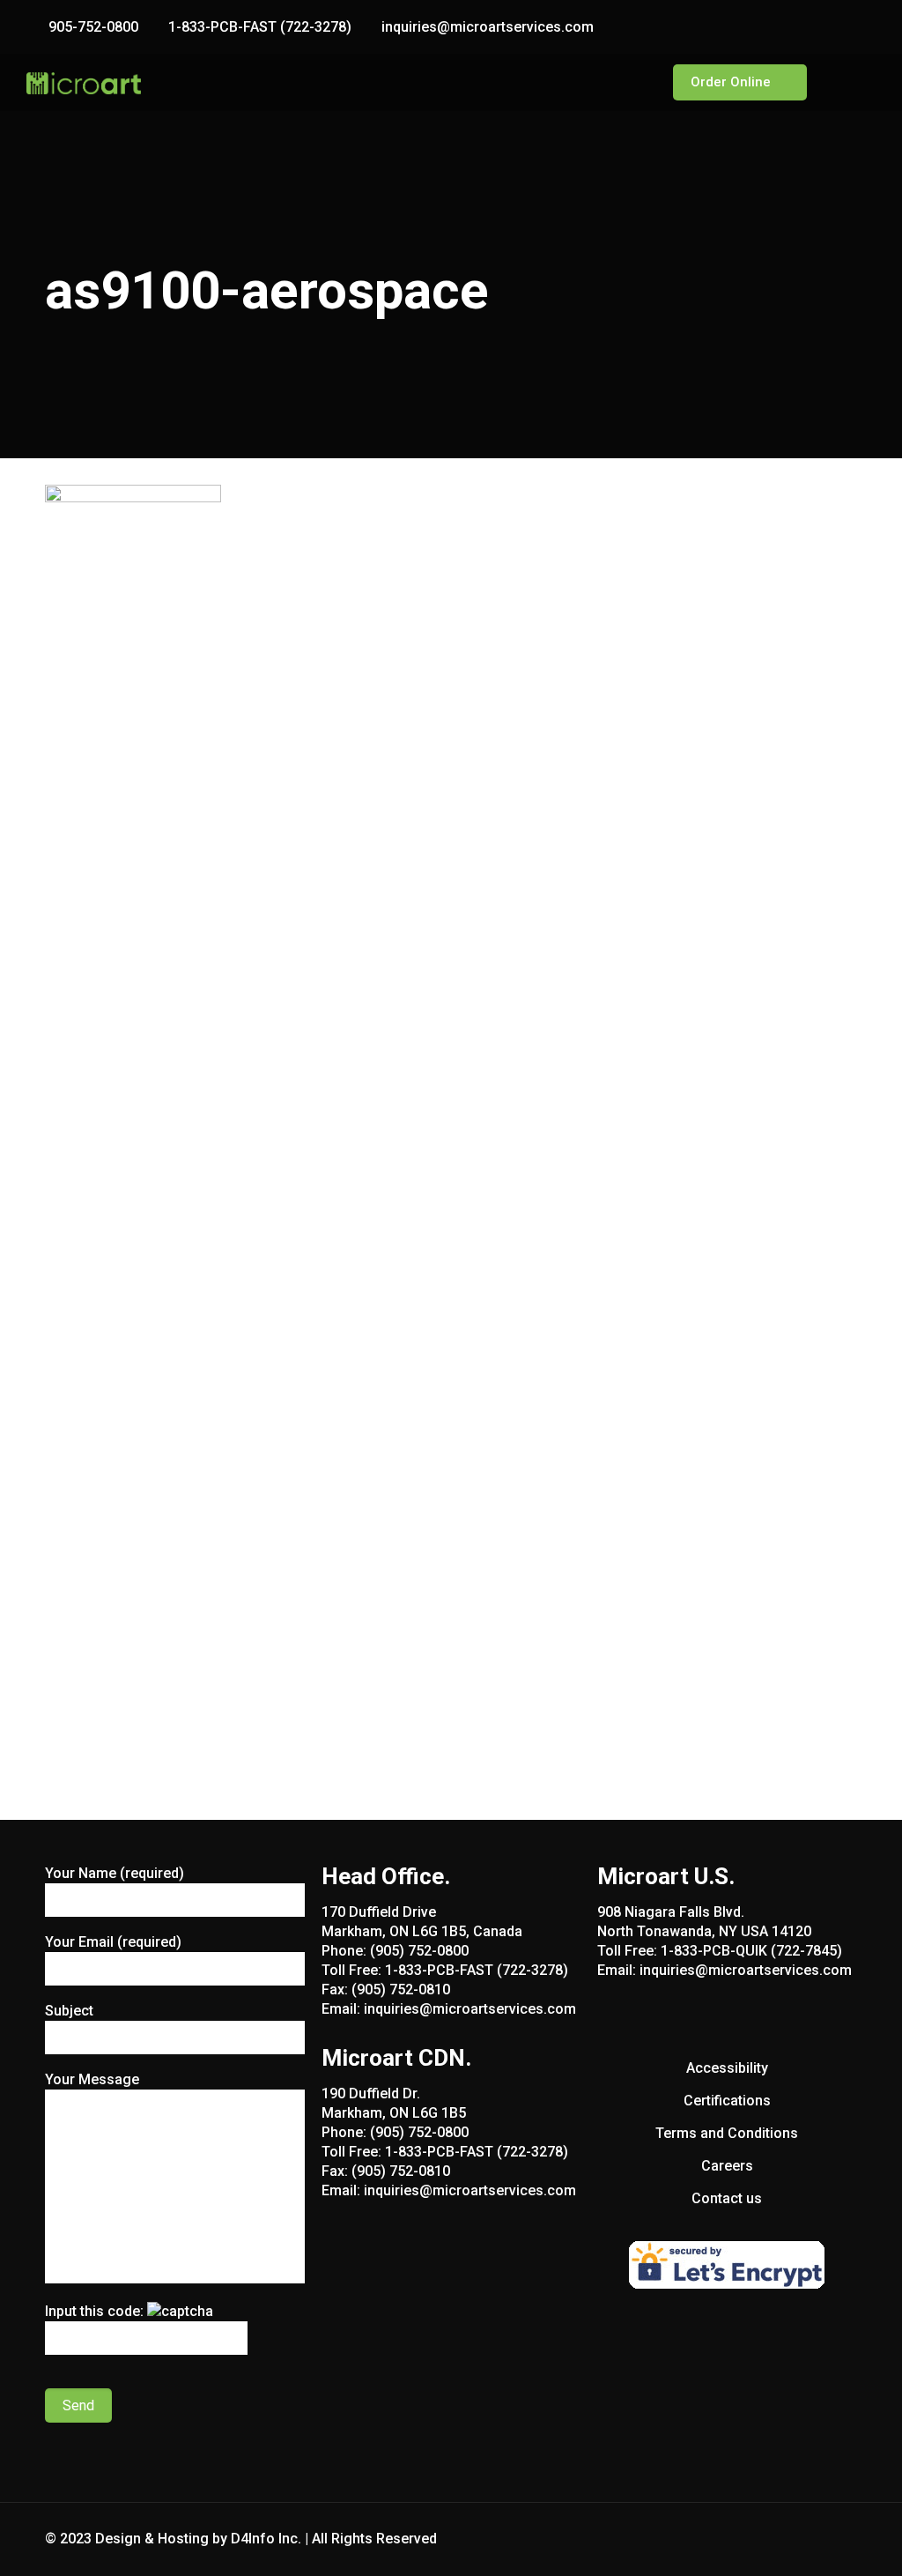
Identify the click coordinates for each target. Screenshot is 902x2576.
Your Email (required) (113, 1942)
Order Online (731, 82)
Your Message (92, 2079)
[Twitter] (843, 27)
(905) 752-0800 (419, 1951)
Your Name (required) (115, 1873)
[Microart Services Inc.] (84, 82)
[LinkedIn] (866, 27)
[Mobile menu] (623, 83)
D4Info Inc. (266, 2539)
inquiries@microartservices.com (488, 27)
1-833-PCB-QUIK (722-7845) (751, 1951)
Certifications (727, 2101)
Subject (69, 2011)
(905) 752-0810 (401, 1990)
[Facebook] (819, 27)
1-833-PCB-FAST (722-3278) (260, 27)
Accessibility (727, 2068)
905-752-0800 (93, 27)
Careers (727, 2166)
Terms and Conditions (727, 2133)
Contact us (727, 2198)
